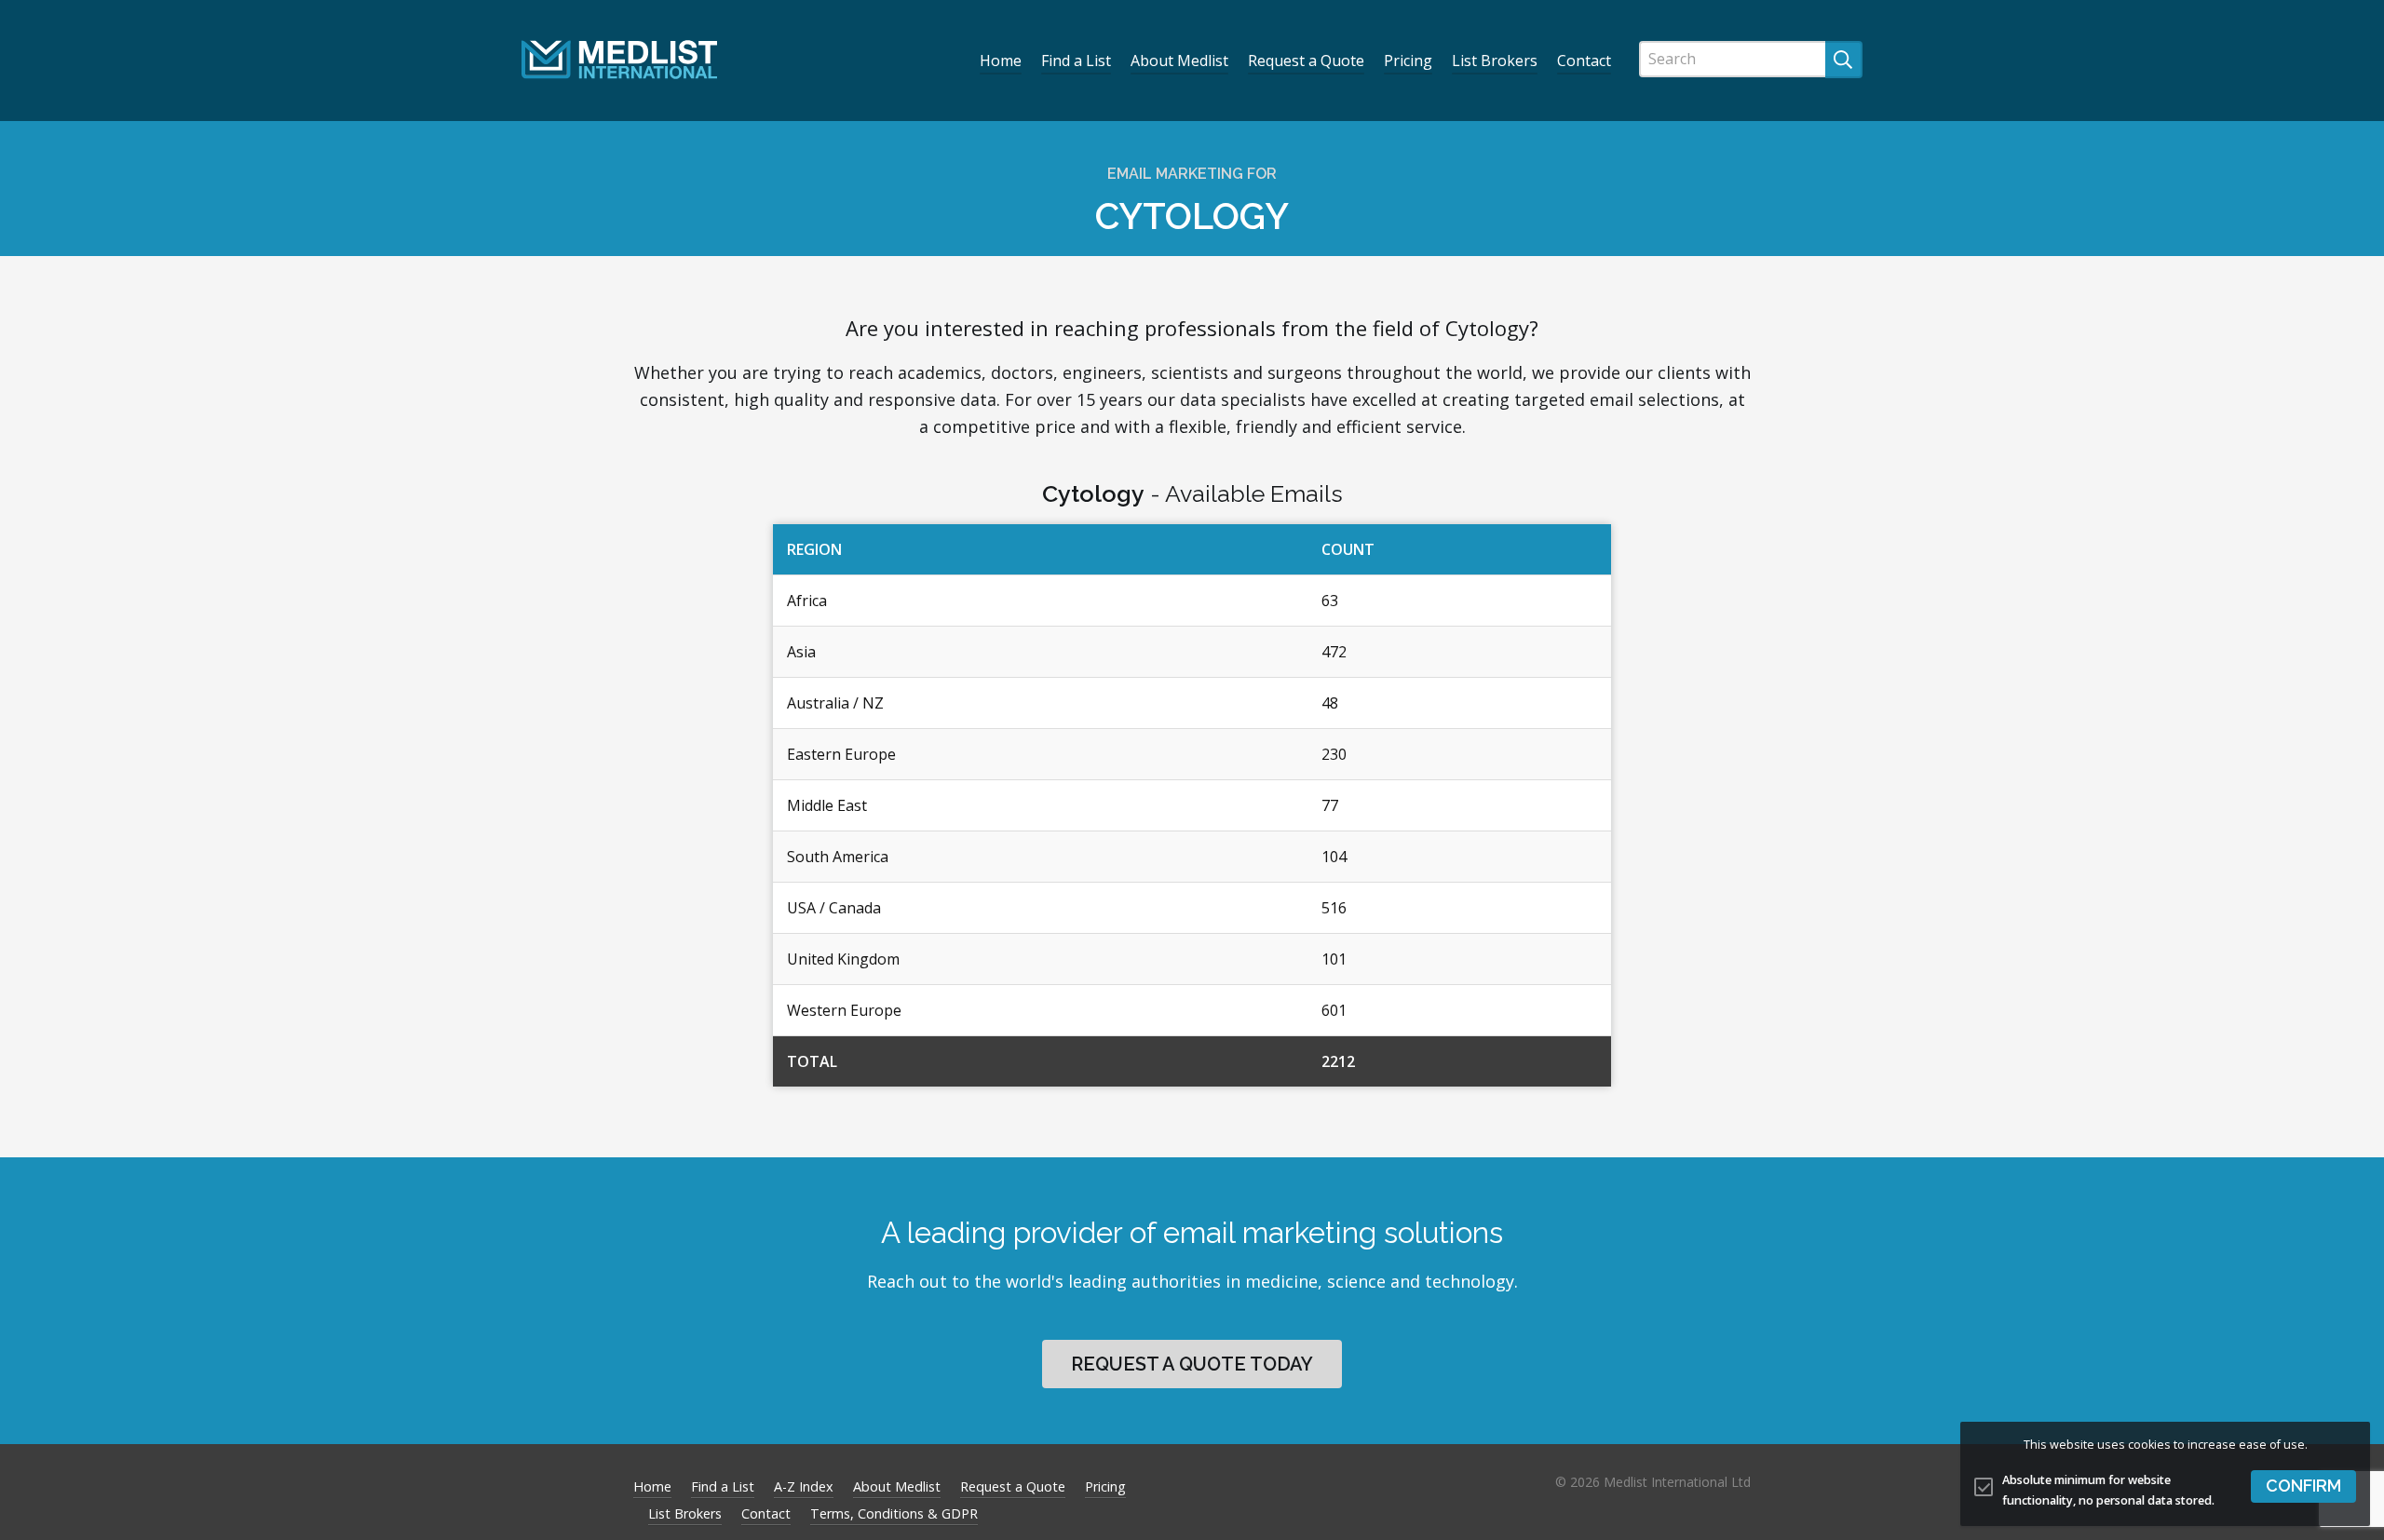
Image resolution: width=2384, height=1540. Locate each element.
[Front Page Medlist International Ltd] (619, 60)
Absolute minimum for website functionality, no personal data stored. (2108, 1491)
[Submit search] (1844, 60)
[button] (2303, 1486)
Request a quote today (1192, 1364)
